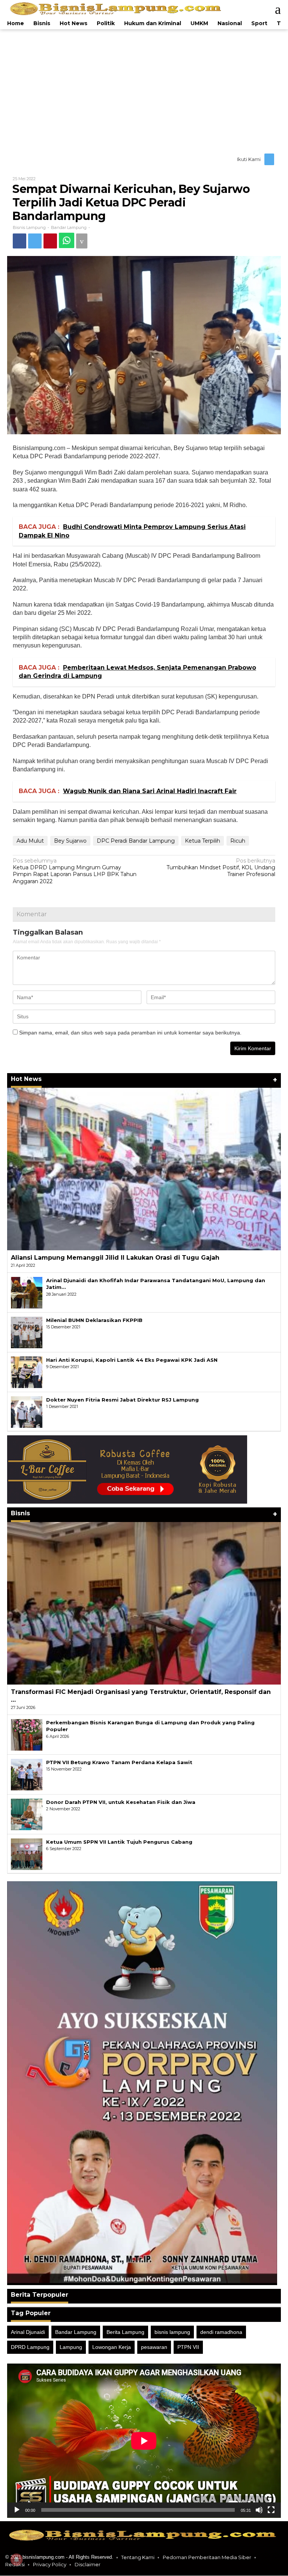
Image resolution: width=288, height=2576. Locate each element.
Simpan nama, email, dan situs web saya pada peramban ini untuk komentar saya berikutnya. (130, 1033)
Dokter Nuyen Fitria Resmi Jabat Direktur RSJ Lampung (122, 1400)
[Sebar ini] (20, 241)
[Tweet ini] (37, 241)
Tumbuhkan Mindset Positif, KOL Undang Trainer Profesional (221, 868)
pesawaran (154, 2348)
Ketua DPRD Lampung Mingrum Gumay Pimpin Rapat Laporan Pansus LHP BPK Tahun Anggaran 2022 (75, 872)
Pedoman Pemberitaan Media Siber (207, 2558)
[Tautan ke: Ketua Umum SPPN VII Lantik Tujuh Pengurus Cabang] (27, 1854)
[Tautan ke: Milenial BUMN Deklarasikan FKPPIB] (27, 1332)
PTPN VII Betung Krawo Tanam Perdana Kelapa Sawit (119, 1763)
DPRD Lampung (30, 2348)
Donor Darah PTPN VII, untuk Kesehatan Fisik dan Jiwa (121, 1803)
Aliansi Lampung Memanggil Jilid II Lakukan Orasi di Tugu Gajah (115, 1258)
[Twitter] (269, 160)
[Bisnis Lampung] (117, 9)
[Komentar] (88, 241)
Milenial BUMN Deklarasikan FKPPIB (94, 1321)
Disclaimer (88, 2565)
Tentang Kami (138, 2558)
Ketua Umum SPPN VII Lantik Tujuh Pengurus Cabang (119, 1843)
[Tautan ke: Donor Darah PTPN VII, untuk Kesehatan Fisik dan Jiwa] (27, 1814)
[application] (144, 2441)
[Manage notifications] (16, 2559)
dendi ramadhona (221, 2333)
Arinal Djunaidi (28, 2333)
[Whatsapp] (71, 241)
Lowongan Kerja (112, 2348)
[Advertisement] (144, 90)
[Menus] (274, 9)
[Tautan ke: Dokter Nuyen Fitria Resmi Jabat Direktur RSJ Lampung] (27, 1412)
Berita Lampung (125, 2333)
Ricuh (238, 841)
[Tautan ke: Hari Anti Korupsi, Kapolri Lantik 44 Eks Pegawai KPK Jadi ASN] (27, 1372)
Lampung (71, 2348)
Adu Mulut (30, 841)
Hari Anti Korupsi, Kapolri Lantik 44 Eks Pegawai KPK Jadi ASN (132, 1361)
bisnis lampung (172, 2333)
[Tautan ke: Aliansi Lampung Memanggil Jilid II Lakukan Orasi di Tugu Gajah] (144, 1170)
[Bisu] (259, 2511)
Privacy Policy (50, 2565)
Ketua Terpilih (202, 841)
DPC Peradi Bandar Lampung (136, 841)
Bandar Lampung (69, 228)
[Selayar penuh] (271, 2511)
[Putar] (17, 2511)
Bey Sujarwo (70, 841)
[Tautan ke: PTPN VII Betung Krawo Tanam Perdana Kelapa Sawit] (27, 1775)
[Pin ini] (54, 241)
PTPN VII (188, 2348)
